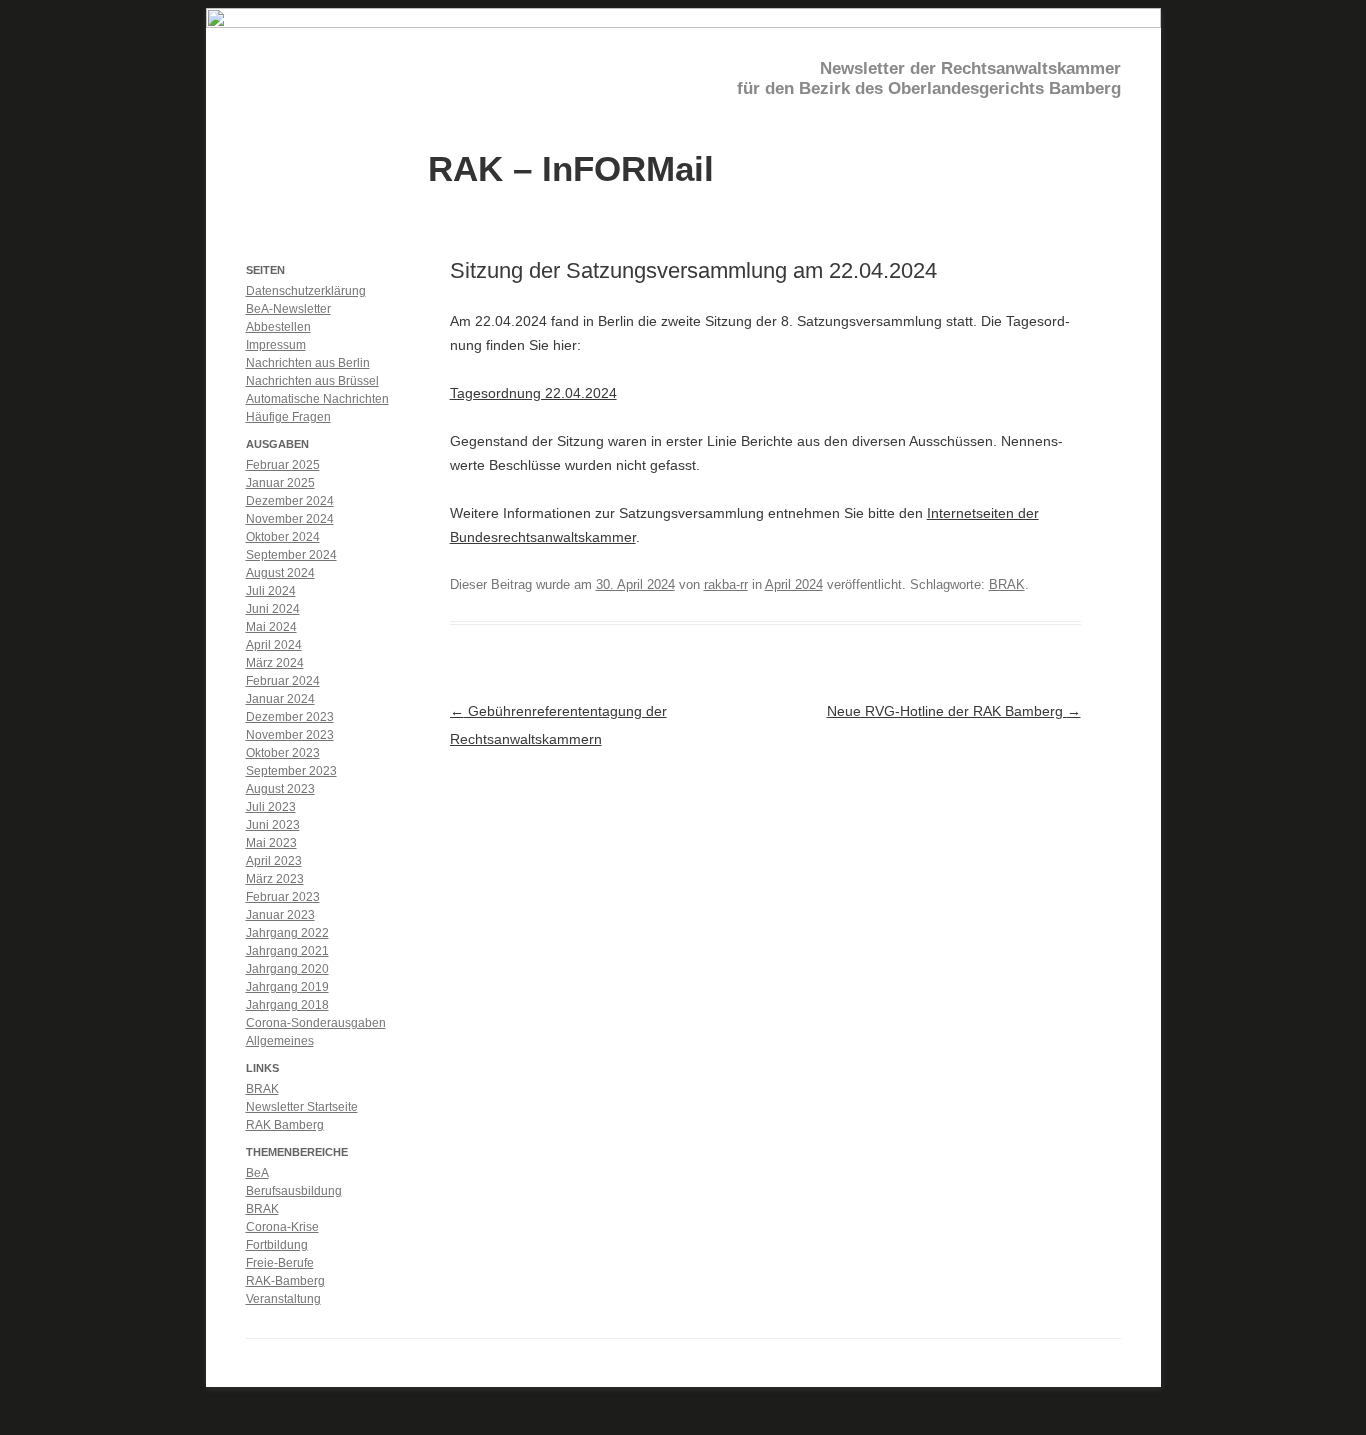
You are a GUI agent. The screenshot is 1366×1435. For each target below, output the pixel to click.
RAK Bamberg (285, 1125)
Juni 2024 (273, 609)
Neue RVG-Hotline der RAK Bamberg (954, 711)
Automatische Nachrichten (317, 399)
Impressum (276, 345)
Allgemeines (280, 1041)
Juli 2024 (271, 591)
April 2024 (794, 584)
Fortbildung (277, 1245)
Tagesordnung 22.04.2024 (533, 393)
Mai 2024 (271, 627)
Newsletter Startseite (302, 1107)
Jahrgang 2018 (287, 1005)
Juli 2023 (271, 807)
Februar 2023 (283, 897)
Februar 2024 (283, 681)
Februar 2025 (283, 465)
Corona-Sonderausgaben (316, 1023)
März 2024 (275, 663)
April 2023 (274, 861)
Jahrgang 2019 (287, 987)
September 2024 (291, 555)
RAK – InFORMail (571, 167)
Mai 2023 (271, 843)
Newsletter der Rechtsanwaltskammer (970, 68)
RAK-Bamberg (285, 1281)
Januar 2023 (280, 915)
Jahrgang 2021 (287, 951)
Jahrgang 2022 (287, 933)
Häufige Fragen (288, 417)
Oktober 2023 (283, 753)
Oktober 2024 (283, 537)
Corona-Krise (282, 1227)
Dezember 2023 (290, 717)
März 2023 (275, 879)
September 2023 (291, 771)
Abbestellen (278, 327)
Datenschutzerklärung (306, 291)
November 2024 (290, 519)
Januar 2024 (280, 699)
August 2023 (280, 789)
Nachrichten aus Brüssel (312, 381)
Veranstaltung (283, 1299)
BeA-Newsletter (288, 309)
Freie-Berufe (280, 1263)
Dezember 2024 (290, 501)
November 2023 (290, 735)
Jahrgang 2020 (287, 969)
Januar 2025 (280, 483)
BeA (257, 1173)
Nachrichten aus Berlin (308, 363)
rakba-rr (726, 584)
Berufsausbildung (294, 1191)
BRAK (1007, 584)
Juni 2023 (273, 825)
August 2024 (280, 573)
